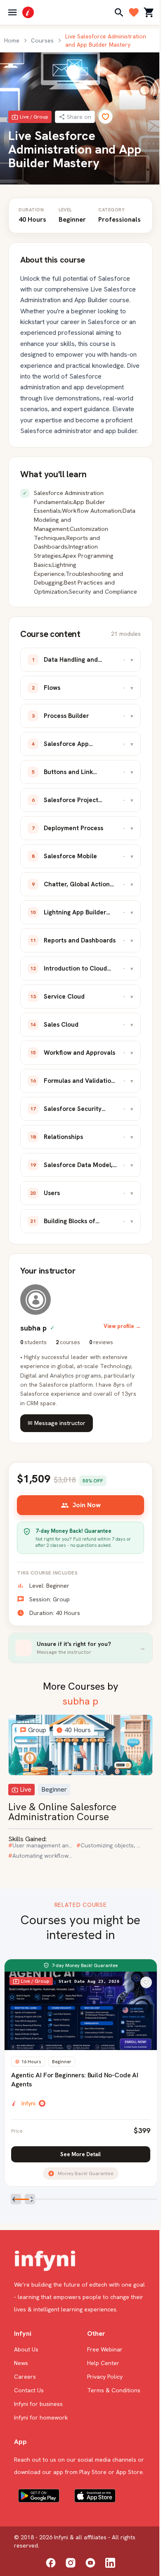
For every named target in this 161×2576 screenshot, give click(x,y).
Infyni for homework (41, 2417)
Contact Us (29, 2390)
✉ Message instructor (57, 1423)
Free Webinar (105, 2349)
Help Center (103, 2363)
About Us (26, 2349)
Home (12, 40)
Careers (25, 2377)
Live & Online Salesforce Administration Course (62, 1812)
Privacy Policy (105, 2377)
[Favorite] (105, 117)
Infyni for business (38, 2404)
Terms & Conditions (114, 2390)
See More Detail (80, 2154)
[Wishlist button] (146, 1982)
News (21, 2363)
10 (150, 2201)
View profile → (122, 1326)
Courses (42, 40)
